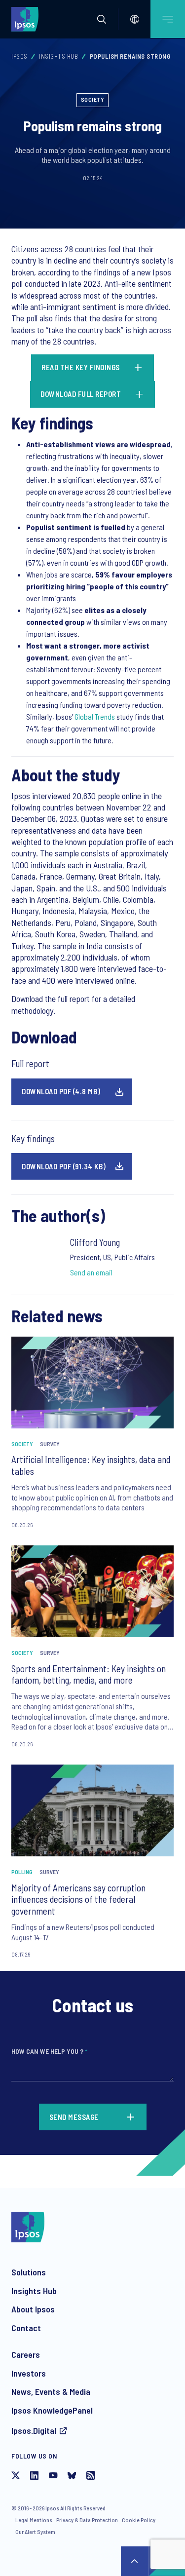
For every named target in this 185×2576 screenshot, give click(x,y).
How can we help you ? (49, 2051)
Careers (26, 2354)
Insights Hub (58, 56)
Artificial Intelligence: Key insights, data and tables (91, 1465)
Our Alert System (35, 2532)
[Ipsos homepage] (27, 19)
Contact (26, 2328)
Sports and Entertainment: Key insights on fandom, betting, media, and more (89, 1674)
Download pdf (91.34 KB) (64, 1166)
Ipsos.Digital (34, 2430)
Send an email (91, 1272)
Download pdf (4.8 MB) (61, 1091)
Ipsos (19, 56)
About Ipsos (33, 2309)
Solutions (29, 2272)
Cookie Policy (139, 2520)
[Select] (135, 19)
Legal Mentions (34, 2520)
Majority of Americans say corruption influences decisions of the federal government (78, 1900)
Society (93, 99)
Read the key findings (81, 367)
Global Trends (95, 716)
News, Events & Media (51, 2391)
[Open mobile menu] (168, 19)
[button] (102, 19)
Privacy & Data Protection (87, 2520)
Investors (29, 2373)
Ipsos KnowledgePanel (52, 2410)
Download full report (81, 394)
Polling (22, 1872)
